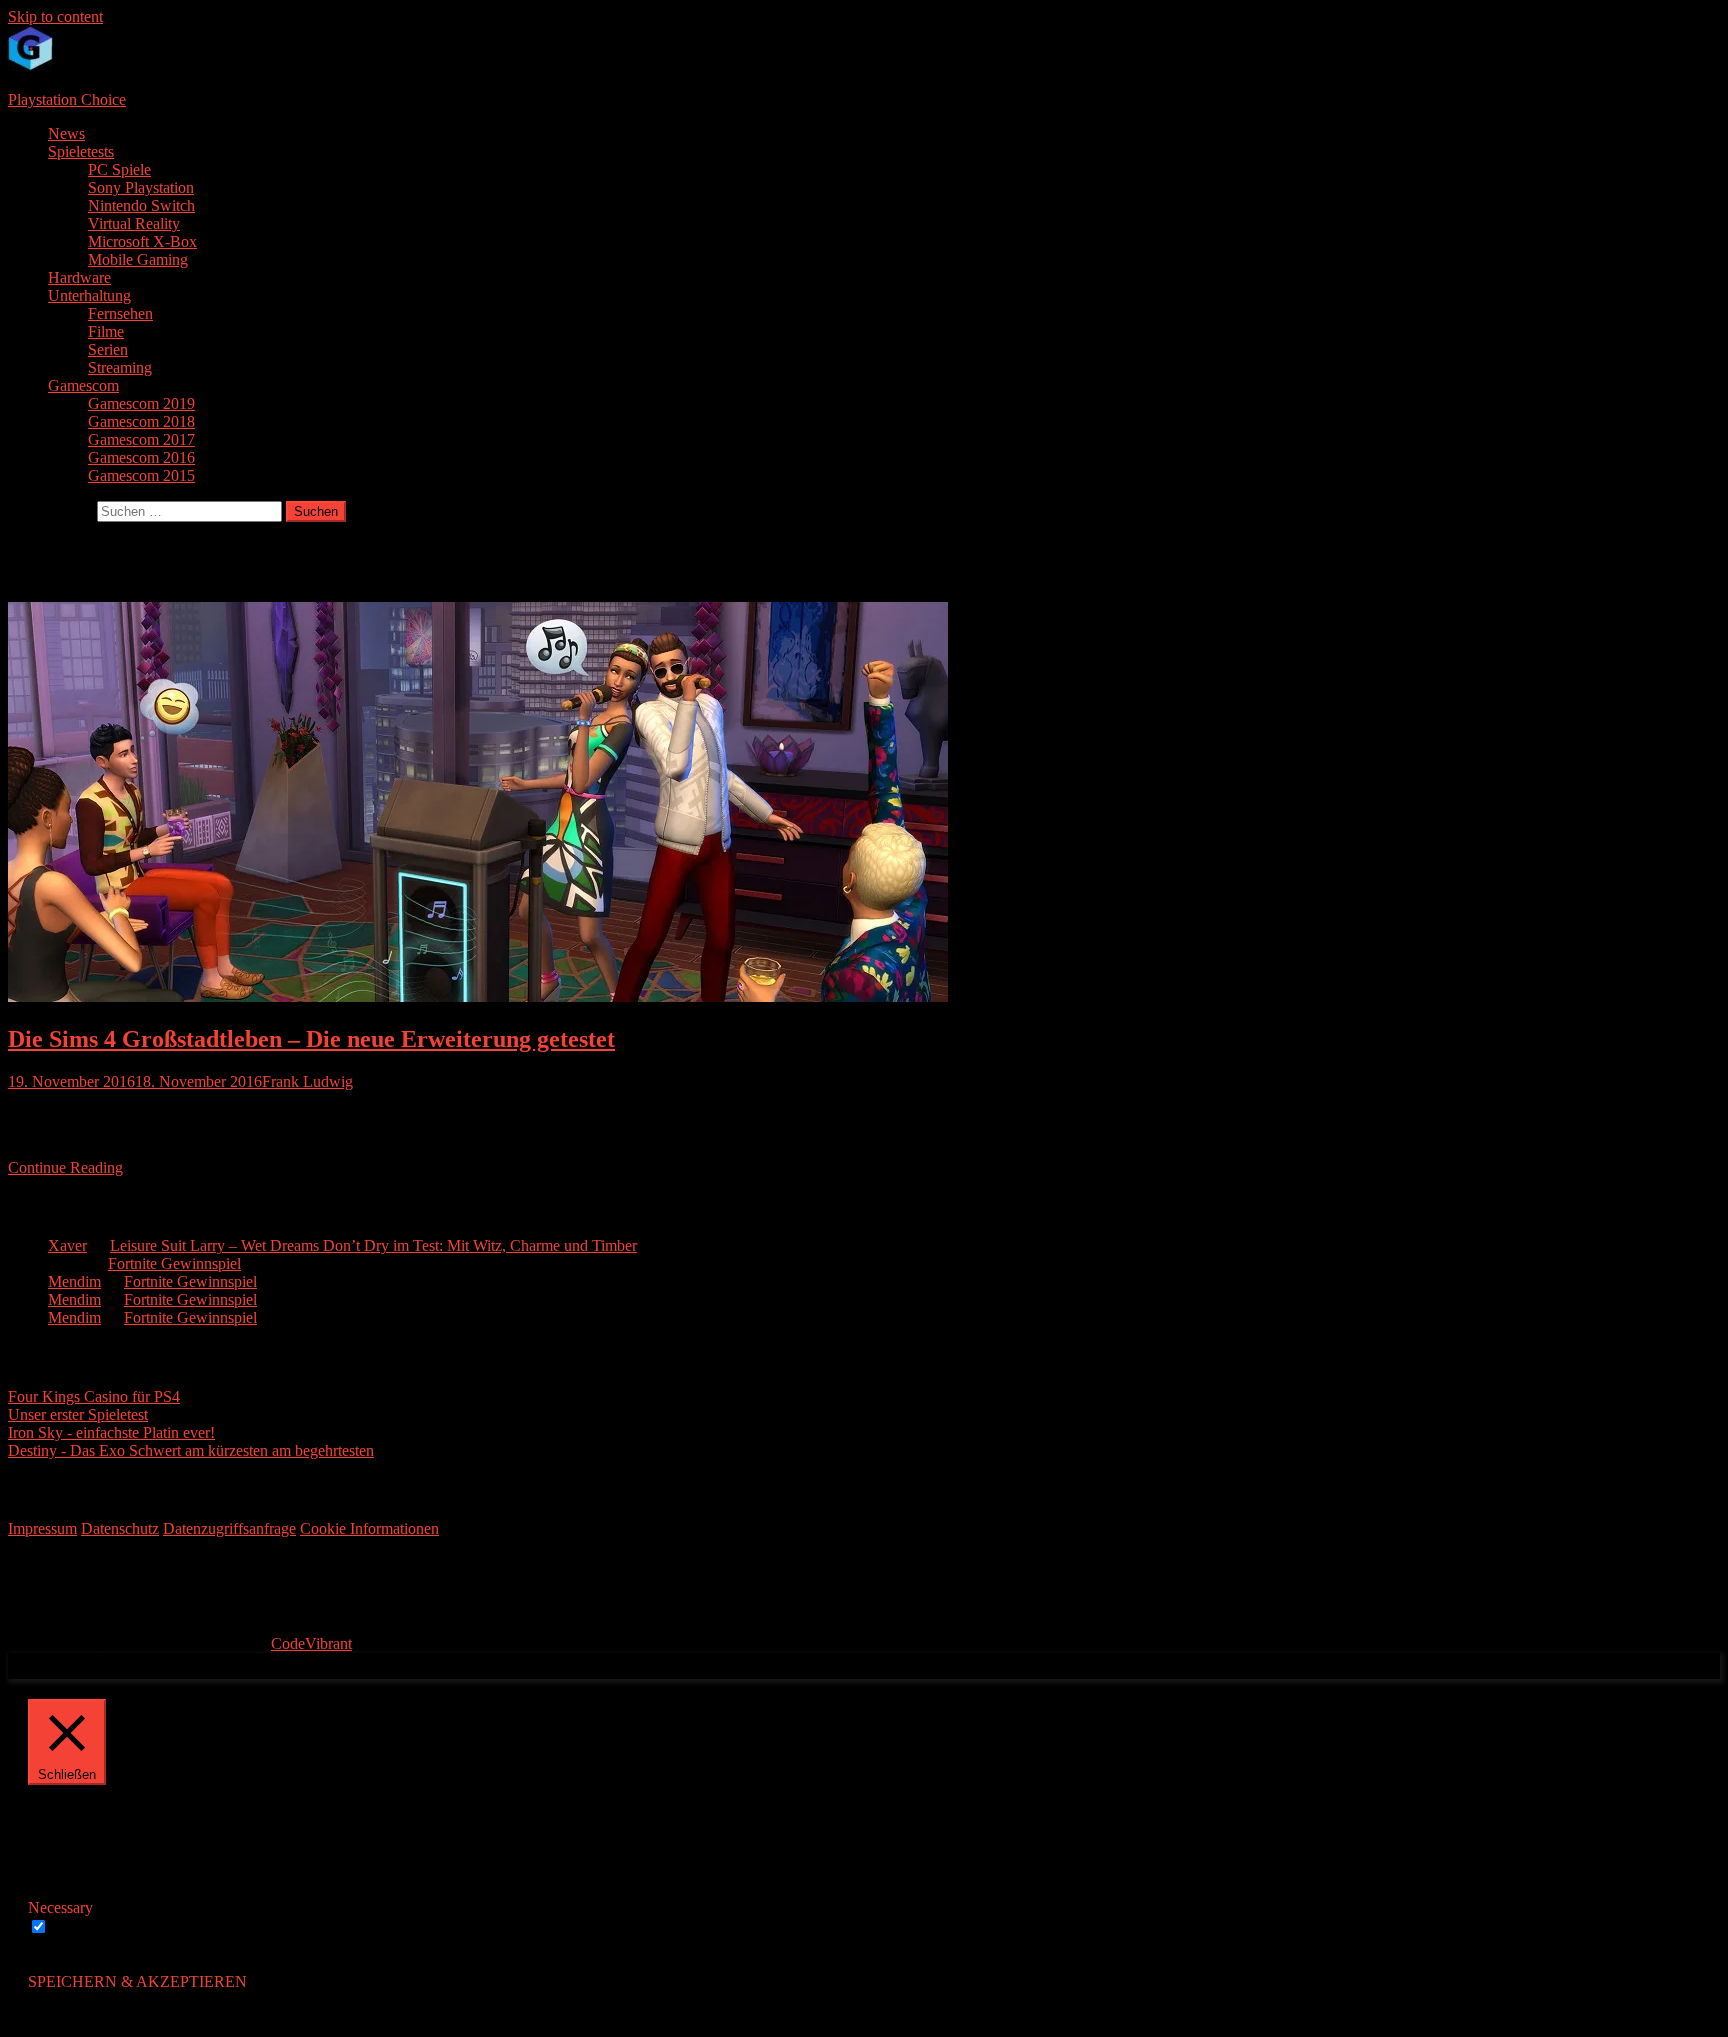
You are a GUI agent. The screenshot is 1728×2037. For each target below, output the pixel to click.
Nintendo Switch (141, 205)
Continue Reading (65, 1167)
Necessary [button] (60, 1907)
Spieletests (81, 151)
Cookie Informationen (369, 1528)
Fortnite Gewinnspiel (174, 1263)
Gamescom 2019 (141, 403)
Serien (108, 349)
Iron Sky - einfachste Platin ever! (111, 1432)
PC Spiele (119, 169)
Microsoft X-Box (142, 241)
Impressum (42, 1528)
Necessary (84, 1927)
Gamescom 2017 (141, 439)
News (66, 133)
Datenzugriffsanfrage (229, 1528)
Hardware (79, 277)
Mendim (74, 1281)
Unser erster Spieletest (78, 1414)
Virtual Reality (134, 223)
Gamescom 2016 (141, 457)
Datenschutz (120, 1528)
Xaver (67, 1245)
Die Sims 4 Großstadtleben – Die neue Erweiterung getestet (311, 1039)
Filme (106, 331)
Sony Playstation (141, 187)
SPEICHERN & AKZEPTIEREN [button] (137, 1981)
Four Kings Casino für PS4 (94, 1396)
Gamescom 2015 (141, 475)
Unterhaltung (89, 295)
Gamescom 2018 (141, 421)
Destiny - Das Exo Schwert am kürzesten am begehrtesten (191, 1450)
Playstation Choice (67, 99)
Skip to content (55, 16)
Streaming (120, 367)
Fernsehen (120, 313)
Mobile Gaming (138, 259)
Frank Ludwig (307, 1081)
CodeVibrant (311, 1643)
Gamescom (83, 385)
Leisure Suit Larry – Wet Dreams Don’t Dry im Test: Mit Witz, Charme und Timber (373, 1245)
